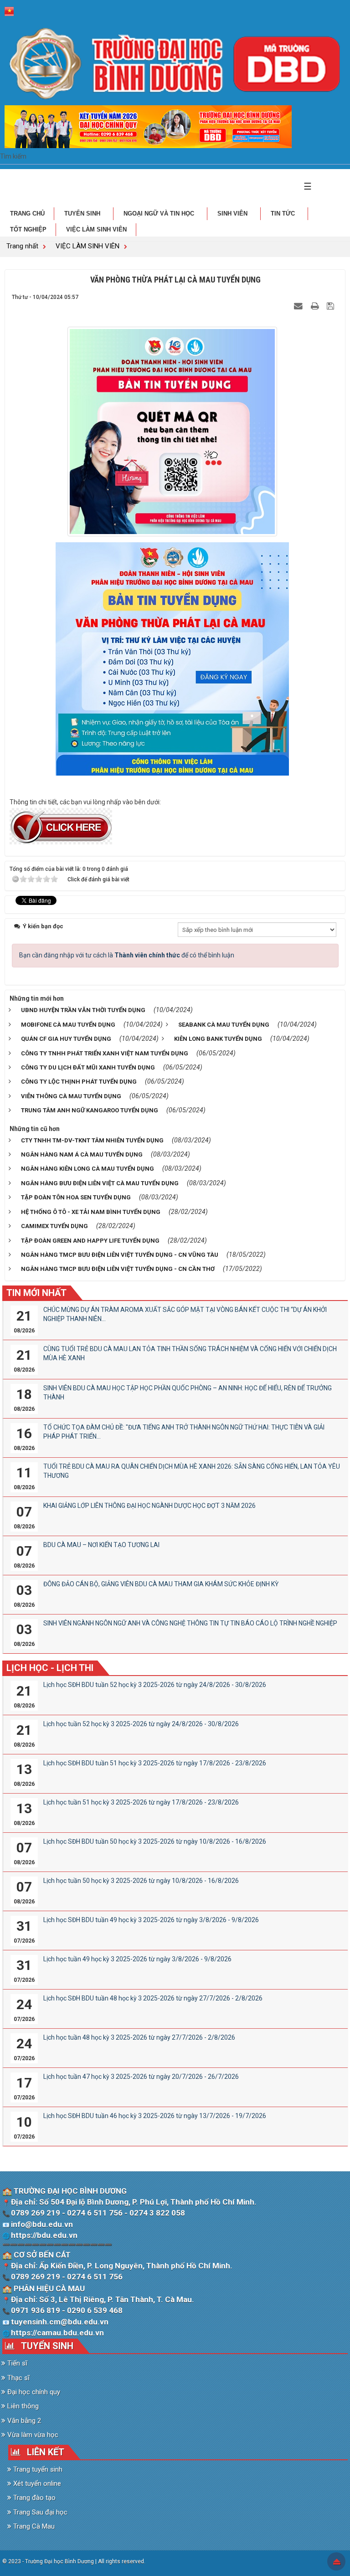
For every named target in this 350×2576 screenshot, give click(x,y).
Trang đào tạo (33, 2498)
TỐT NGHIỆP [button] (28, 229)
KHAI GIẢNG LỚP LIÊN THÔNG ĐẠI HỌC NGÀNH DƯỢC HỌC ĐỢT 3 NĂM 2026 (149, 1506)
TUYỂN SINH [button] (83, 213)
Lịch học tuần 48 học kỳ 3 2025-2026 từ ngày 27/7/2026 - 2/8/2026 (139, 2037)
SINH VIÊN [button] (233, 213)
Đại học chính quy (33, 2392)
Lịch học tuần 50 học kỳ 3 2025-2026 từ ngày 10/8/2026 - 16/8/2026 (141, 1881)
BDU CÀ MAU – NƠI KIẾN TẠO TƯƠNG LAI (101, 1545)
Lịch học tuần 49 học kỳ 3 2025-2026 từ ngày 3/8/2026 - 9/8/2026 (137, 1959)
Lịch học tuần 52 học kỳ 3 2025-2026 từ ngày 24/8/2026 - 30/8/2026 (141, 1724)
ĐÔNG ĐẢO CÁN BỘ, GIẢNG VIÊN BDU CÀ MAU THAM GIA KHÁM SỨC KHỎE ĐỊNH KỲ (161, 1584)
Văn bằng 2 (23, 2421)
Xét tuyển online (36, 2483)
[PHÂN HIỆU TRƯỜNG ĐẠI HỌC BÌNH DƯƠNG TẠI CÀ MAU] (175, 63)
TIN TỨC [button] (284, 213)
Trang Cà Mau (33, 2526)
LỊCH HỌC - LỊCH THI (50, 1668)
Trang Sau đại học (39, 2512)
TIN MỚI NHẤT (36, 1293)
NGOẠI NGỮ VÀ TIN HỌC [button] (160, 213)
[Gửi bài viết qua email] (299, 306)
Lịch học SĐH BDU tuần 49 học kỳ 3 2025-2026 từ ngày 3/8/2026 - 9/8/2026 (151, 1920)
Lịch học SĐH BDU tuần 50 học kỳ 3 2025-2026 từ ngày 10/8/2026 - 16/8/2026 (155, 1841)
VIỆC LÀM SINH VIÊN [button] (96, 229)
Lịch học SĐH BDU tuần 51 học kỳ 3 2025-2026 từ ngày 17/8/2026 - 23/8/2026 (155, 1763)
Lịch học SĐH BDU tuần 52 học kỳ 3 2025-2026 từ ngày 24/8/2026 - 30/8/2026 (155, 1685)
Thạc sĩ (18, 2378)
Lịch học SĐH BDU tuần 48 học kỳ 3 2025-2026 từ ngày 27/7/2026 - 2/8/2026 (153, 1998)
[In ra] (316, 306)
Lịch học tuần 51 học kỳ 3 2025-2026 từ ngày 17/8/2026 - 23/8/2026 (141, 1802)
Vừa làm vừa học (32, 2435)
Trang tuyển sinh (37, 2469)
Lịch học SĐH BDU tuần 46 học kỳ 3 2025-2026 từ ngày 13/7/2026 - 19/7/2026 (155, 2116)
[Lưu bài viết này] (332, 306)
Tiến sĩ (16, 2363)
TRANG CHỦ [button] (27, 213)
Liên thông (22, 2406)
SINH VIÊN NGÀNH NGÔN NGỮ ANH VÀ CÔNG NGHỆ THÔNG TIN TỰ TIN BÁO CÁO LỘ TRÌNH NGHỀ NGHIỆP (190, 1623)
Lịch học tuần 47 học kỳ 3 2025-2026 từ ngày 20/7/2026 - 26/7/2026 (141, 2077)
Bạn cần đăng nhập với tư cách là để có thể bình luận (127, 955)
